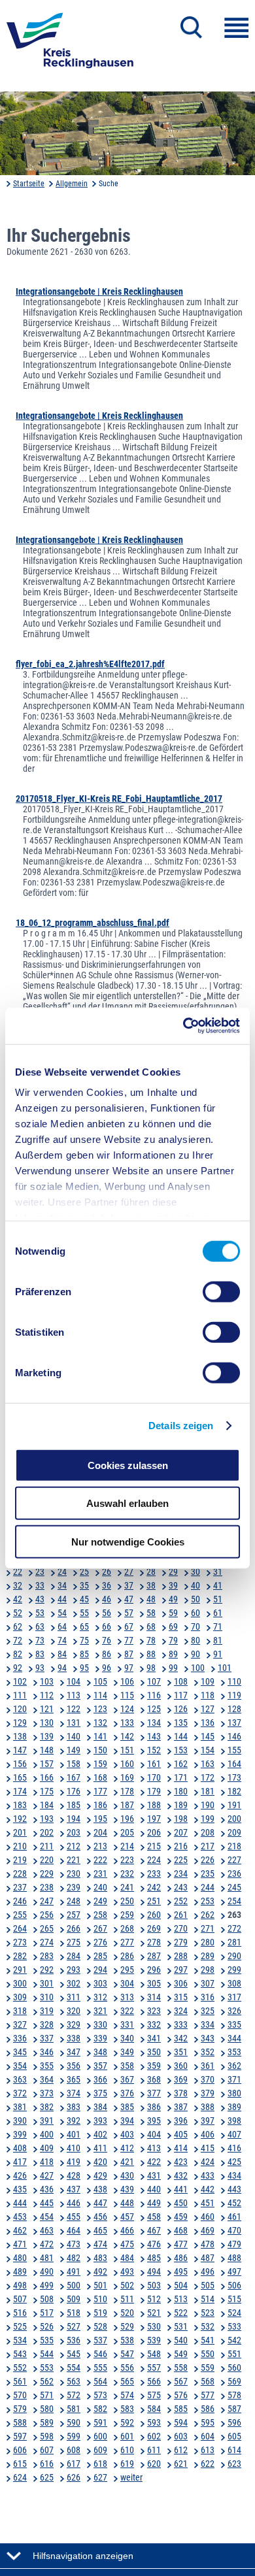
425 (234, 2162)
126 (181, 1709)
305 (154, 1983)
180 (181, 1791)
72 (18, 1640)
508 (47, 2299)
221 (74, 1860)
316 (208, 1997)
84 (62, 1654)
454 (47, 2217)
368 (154, 2079)
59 (173, 1613)
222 (100, 1860)
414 (181, 2148)
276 (100, 1942)
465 (100, 2230)
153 (181, 1750)
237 (20, 1887)
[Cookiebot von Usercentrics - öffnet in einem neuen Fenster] (183, 1026)
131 (74, 1723)
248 (74, 1901)
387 (181, 2107)
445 (47, 2203)
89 (173, 1654)
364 (47, 2079)
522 (181, 2313)
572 (74, 2395)
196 (127, 1819)
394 (127, 2121)
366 (100, 2079)
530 (154, 2326)
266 (74, 1928)
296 (154, 1970)
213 (100, 1846)
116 (154, 1695)
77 (129, 1640)
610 (127, 2450)
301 (47, 1983)
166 (47, 1777)
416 (234, 2148)
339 (100, 2038)
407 (234, 2134)
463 (47, 2230)
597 (20, 2436)
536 (74, 2340)
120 (20, 1709)
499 (47, 2285)
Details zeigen (181, 1426)
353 (234, 2052)
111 (20, 1695)
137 (234, 1723)
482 (74, 2258)
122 (74, 1709)
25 (84, 1572)
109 (208, 1681)
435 (20, 2189)
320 (74, 2011)
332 (154, 2024)
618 (100, 2464)
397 (208, 2121)
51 (218, 1599)
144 (181, 1736)
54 (62, 1613)
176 (74, 1791)
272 (234, 1928)
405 (181, 2134)
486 (181, 2258)
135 (181, 1723)
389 (234, 2107)
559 (208, 2368)
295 (127, 1970)
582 (100, 2409)
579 (20, 2409)
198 (181, 1819)
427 (47, 2175)
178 (127, 1791)
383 (74, 2107)
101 (225, 1668)
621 (181, 2464)
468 (181, 2230)
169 (127, 1777)
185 (74, 1805)
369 (181, 2079)
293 (74, 1970)
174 (20, 1791)
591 (100, 2422)
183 (20, 1805)
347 (74, 2052)
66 (107, 1627)
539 (154, 2340)
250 (127, 1901)
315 (181, 1997)
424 (208, 2162)
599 (74, 2436)
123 (100, 1709)
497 (234, 2271)
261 (181, 1915)
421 (127, 2162)
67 (129, 1627)
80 (195, 1640)
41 (218, 1585)
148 (47, 1750)
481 (47, 2258)
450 (181, 2203)
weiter (131, 2477)
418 (47, 2162)
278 (154, 1942)
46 (107, 1599)
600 (100, 2436)
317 (234, 1997)
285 (100, 1956)
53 (40, 1613)
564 (100, 2381)
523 (208, 2313)
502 (127, 2285)
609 (100, 2450)
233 (154, 1874)
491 (74, 2271)
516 (20, 2313)
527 (74, 2326)
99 (173, 1668)
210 (20, 1846)
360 (181, 2066)
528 (100, 2326)
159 (100, 1764)
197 (154, 1819)
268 (127, 1928)
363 (20, 2079)
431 (154, 2175)
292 (47, 1970)
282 (20, 1956)
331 (127, 2024)
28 (151, 1572)
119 (234, 1695)
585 (181, 2409)
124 (127, 1709)
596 (234, 2422)
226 (208, 1860)
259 (127, 1915)
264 (20, 1928)
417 (20, 2162)
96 (107, 1668)
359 (154, 2066)
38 (151, 1585)
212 (74, 1846)
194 (74, 1819)
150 (100, 1750)
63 (40, 1627)
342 (181, 2038)
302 (74, 1983)
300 (20, 1983)
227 (234, 1860)
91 (218, 1654)
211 (47, 1846)
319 (47, 2011)
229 (47, 1874)
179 (154, 1791)
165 (20, 1777)
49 (173, 1599)
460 (208, 2217)
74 (62, 1640)
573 (100, 2395)
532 (208, 2326)
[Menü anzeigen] (236, 28)
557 (154, 2368)
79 (173, 1640)
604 (208, 2436)
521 (154, 2313)
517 (47, 2313)
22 (18, 1572)
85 (84, 1654)
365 (74, 2079)
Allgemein (72, 184)
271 (208, 1928)
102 (20, 1681)
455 (74, 2217)
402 (100, 2134)
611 (154, 2450)
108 (181, 1681)
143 (154, 1736)
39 (173, 1585)
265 (47, 1928)
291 (20, 1970)
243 (181, 1887)
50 (195, 1599)
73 (40, 1640)
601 (127, 2436)
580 (47, 2409)
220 (47, 1860)
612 (181, 2450)
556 (127, 2368)
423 (181, 2162)
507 (20, 2299)
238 (47, 1887)
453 (20, 2217)
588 (20, 2422)
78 (151, 1640)
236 (234, 1874)
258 (100, 1915)
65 (84, 1627)
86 (107, 1654)
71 (218, 1627)
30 (195, 1572)
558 (181, 2368)
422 (154, 2162)
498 (20, 2285)
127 (208, 1709)
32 (18, 1585)
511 (127, 2299)
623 (234, 2464)
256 (47, 1915)
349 (127, 2052)
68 (151, 1627)
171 (181, 1777)
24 (62, 1572)
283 (47, 1956)
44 (62, 1599)
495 (181, 2271)
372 (20, 2093)
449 (154, 2203)
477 (181, 2244)
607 (47, 2450)
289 (208, 1956)
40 (195, 1585)
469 (208, 2230)
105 (100, 1681)
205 (127, 1832)
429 (100, 2175)
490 (47, 2271)
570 (20, 2395)
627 (100, 2477)
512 (154, 2299)
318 (20, 2011)
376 (127, 2093)
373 (47, 2093)
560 (234, 2368)
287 (154, 1956)
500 (74, 2285)
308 (234, 1983)
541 (208, 2340)
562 (47, 2381)
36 (107, 1585)
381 (20, 2107)
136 (208, 1723)
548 (154, 2354)
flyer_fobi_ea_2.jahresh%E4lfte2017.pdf (90, 664)
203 (74, 1832)
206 (154, 1832)
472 (47, 2244)
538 (127, 2340)
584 (154, 2409)
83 (40, 1654)
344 (234, 2038)
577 (208, 2395)
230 (74, 1874)
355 (47, 2066)
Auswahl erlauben (127, 1503)
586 (208, 2409)
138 (20, 1736)
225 (181, 1860)
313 (127, 1997)
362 (234, 2066)
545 (74, 2354)
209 (234, 1832)
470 (234, 2230)
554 (74, 2368)
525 (20, 2326)
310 (47, 1997)
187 (127, 1805)
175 (47, 1791)
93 (40, 1668)
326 (234, 2011)
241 (127, 1887)
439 (127, 2189)
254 (234, 1901)
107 (154, 1681)
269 (154, 1928)
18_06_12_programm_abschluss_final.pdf (93, 923)
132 (100, 1723)
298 (208, 1970)
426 (20, 2175)
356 (74, 2066)
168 (100, 1777)
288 (181, 1956)
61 (218, 1613)
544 (47, 2354)
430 (127, 2175)
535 (47, 2340)
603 (181, 2436)
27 (129, 1572)
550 (208, 2354)
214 (127, 1846)
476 (154, 2244)
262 (208, 1915)
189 (181, 1805)
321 (100, 2011)
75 (84, 1640)
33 (40, 1585)
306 (181, 1983)
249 (100, 1901)
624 (20, 2477)
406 (208, 2134)
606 (20, 2450)
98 (151, 1668)
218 (234, 1846)
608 (74, 2450)
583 (127, 2409)
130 (47, 1723)
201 (20, 1832)
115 (127, 1695)
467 (154, 2230)
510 (100, 2299)
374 (74, 2093)
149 (74, 1750)
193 (47, 1819)
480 (20, 2258)
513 (181, 2299)
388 (208, 2107)
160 (127, 1764)
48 (151, 1599)
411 (100, 2148)
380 (234, 2093)
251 (154, 1901)
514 (208, 2299)
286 (127, 1956)
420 (100, 2162)
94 (62, 1668)
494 (154, 2271)
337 (47, 2038)
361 (208, 2066)
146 (234, 1736)
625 (47, 2477)
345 (20, 2052)
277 (127, 1942)
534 (20, 2340)
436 (47, 2189)
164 (234, 1764)
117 (181, 1695)
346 (47, 2052)
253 (208, 1901)
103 (47, 1681)
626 (74, 2477)
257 (74, 1915)
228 (20, 1874)
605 (234, 2436)
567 (181, 2381)
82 (18, 1654)
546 (100, 2354)
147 (20, 1750)
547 (127, 2354)
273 (20, 1942)
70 (195, 1627)
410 (74, 2148)
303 (100, 1983)
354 (20, 2066)
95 (84, 1668)
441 (181, 2189)
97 (129, 1668)
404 (154, 2134)
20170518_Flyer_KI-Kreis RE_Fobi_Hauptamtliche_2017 (119, 799)
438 (100, 2189)
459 (181, 2217)
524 (234, 2313)
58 (151, 1613)
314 (154, 1997)
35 (84, 1585)
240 (100, 1887)
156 (20, 1764)
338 (74, 2038)
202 (47, 1832)
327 (20, 2024)
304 (127, 1983)
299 (234, 1970)
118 (208, 1695)
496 (208, 2271)
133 (127, 1723)
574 (127, 2395)
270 (181, 1928)
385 (127, 2107)
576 (181, 2395)
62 (18, 1627)
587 (234, 2409)
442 (208, 2189)
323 (154, 2011)
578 (234, 2395)
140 (74, 1736)
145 (208, 1736)
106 (127, 1681)
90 (195, 1654)
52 (18, 1613)
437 (74, 2189)
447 (100, 2203)
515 (234, 2299)
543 (20, 2354)
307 (208, 1983)
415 (208, 2148)
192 (20, 1819)
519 (100, 2313)
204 (100, 1832)
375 (100, 2093)
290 (234, 1956)
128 (234, 1709)
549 (181, 2354)
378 (181, 2093)
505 (208, 2285)
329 (74, 2024)
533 (234, 2326)
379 (208, 2093)
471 (20, 2244)
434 (234, 2175)
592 (127, 2422)
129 (20, 1723)
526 (47, 2326)
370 (208, 2079)
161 (154, 1764)
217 (208, 1846)
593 (154, 2422)
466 (127, 2230)
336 (20, 2038)
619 (127, 2464)
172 (208, 1777)
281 (234, 1942)
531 (181, 2326)
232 (127, 1874)
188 (154, 1805)
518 (74, 2313)
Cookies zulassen (128, 1465)
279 (181, 1942)
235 (208, 1874)
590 (74, 2422)
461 (234, 2217)
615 (20, 2464)
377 (154, 2093)
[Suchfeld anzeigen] (191, 27)
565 (127, 2381)
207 (181, 1832)
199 (208, 1819)
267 (100, 1928)
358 (127, 2066)
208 (208, 1832)
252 (181, 1901)
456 (100, 2217)
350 (154, 2052)
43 (40, 1599)
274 (47, 1942)
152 (154, 1750)
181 (208, 1791)
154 (208, 1750)
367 (127, 2079)
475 (127, 2244)
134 (154, 1723)
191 (234, 1805)
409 (47, 2148)
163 (208, 1764)
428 (74, 2175)
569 (234, 2381)
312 (100, 1997)
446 (74, 2203)
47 (129, 1599)
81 (218, 1640)
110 (234, 1681)
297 (181, 1970)
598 (47, 2436)
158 (74, 1764)
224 (154, 1860)
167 (74, 1777)
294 (100, 1970)
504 (181, 2285)
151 (127, 1750)
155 (234, 1750)
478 (208, 2244)
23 (40, 1572)
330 (100, 2024)
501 (100, 2285)
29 (173, 1572)
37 (129, 1585)
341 (154, 2038)
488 (234, 2258)
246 (20, 1901)
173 (234, 1777)
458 (154, 2217)
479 (234, 2244)
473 (74, 2244)
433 (208, 2175)
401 (74, 2134)
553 (47, 2368)
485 (154, 2258)
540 (181, 2340)
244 (208, 1887)
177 (100, 1791)
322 (127, 2011)
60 (195, 1613)
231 (100, 1874)
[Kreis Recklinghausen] (70, 44)
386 (154, 2107)
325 (208, 2011)
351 (181, 2052)
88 (151, 1654)
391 (47, 2121)
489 (20, 2271)
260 (154, 1915)
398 (234, 2121)
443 (234, 2189)
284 (74, 1956)
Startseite (29, 184)
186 (100, 1805)
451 (208, 2203)
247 (47, 1901)
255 (20, 1915)
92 (18, 1668)
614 (234, 2450)
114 (100, 1695)
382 (47, 2107)
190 (208, 1805)
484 (127, 2258)
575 (154, 2395)
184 (47, 1805)
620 (154, 2464)
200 (234, 1819)
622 (208, 2464)
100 (198, 1668)
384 (100, 2107)
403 (127, 2134)
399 (20, 2134)
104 (74, 1681)
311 (74, 1997)
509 (74, 2299)
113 (74, 1695)
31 (218, 1572)
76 (107, 1640)
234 (181, 1874)
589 (47, 2422)
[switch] (221, 1291)
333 (181, 2024)
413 (154, 2148)
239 (74, 1887)
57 (129, 1613)
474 (100, 2244)
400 (47, 2134)
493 (127, 2271)
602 (154, 2436)
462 (20, 2230)
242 (154, 1887)
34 (62, 1585)
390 (20, 2121)
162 (181, 1764)
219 (20, 1860)
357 (100, 2066)
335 (234, 2024)
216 (181, 1846)
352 (208, 2052)
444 (20, 2203)
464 (74, 2230)
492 (100, 2271)
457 (127, 2217)
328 (47, 2024)
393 (100, 2121)
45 (84, 1599)
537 (100, 2340)
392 (74, 2121)
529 (127, 2326)
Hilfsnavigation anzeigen (83, 2556)
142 (127, 1736)
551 (234, 2354)
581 (74, 2409)
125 (154, 1709)
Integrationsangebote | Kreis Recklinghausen (99, 291)
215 (154, 1846)
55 (84, 1613)
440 (154, 2189)
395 (154, 2121)
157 (47, 1764)
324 (181, 2011)
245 (234, 1887)
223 (127, 1860)
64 (62, 1627)
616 (47, 2464)
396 (181, 2121)
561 (20, 2381)
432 (181, 2175)
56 (107, 1613)
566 (154, 2381)
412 (127, 2148)
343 (208, 2038)
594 (181, 2422)
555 (100, 2368)
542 (234, 2340)
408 (20, 2148)
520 (127, 2313)
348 (100, 2052)
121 (47, 1709)
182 (234, 1791)
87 (129, 1654)
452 (234, 2203)
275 (74, 1942)
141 (100, 1736)
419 (74, 2162)
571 (47, 2395)
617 (74, 2464)
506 (234, 2285)
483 (100, 2258)
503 (154, 2285)
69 (173, 1627)
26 (107, 1572)
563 (74, 2381)
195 (100, 1819)
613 (208, 2450)
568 (208, 2381)
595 (208, 2422)
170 (154, 1777)
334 (208, 2024)
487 (208, 2258)
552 (20, 2368)
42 (18, 1599)
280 (208, 1942)
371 (234, 2079)
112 (47, 1695)
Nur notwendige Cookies (128, 1541)
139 (47, 1736)
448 (127, 2203)
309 (20, 1997)
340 (127, 2038)
